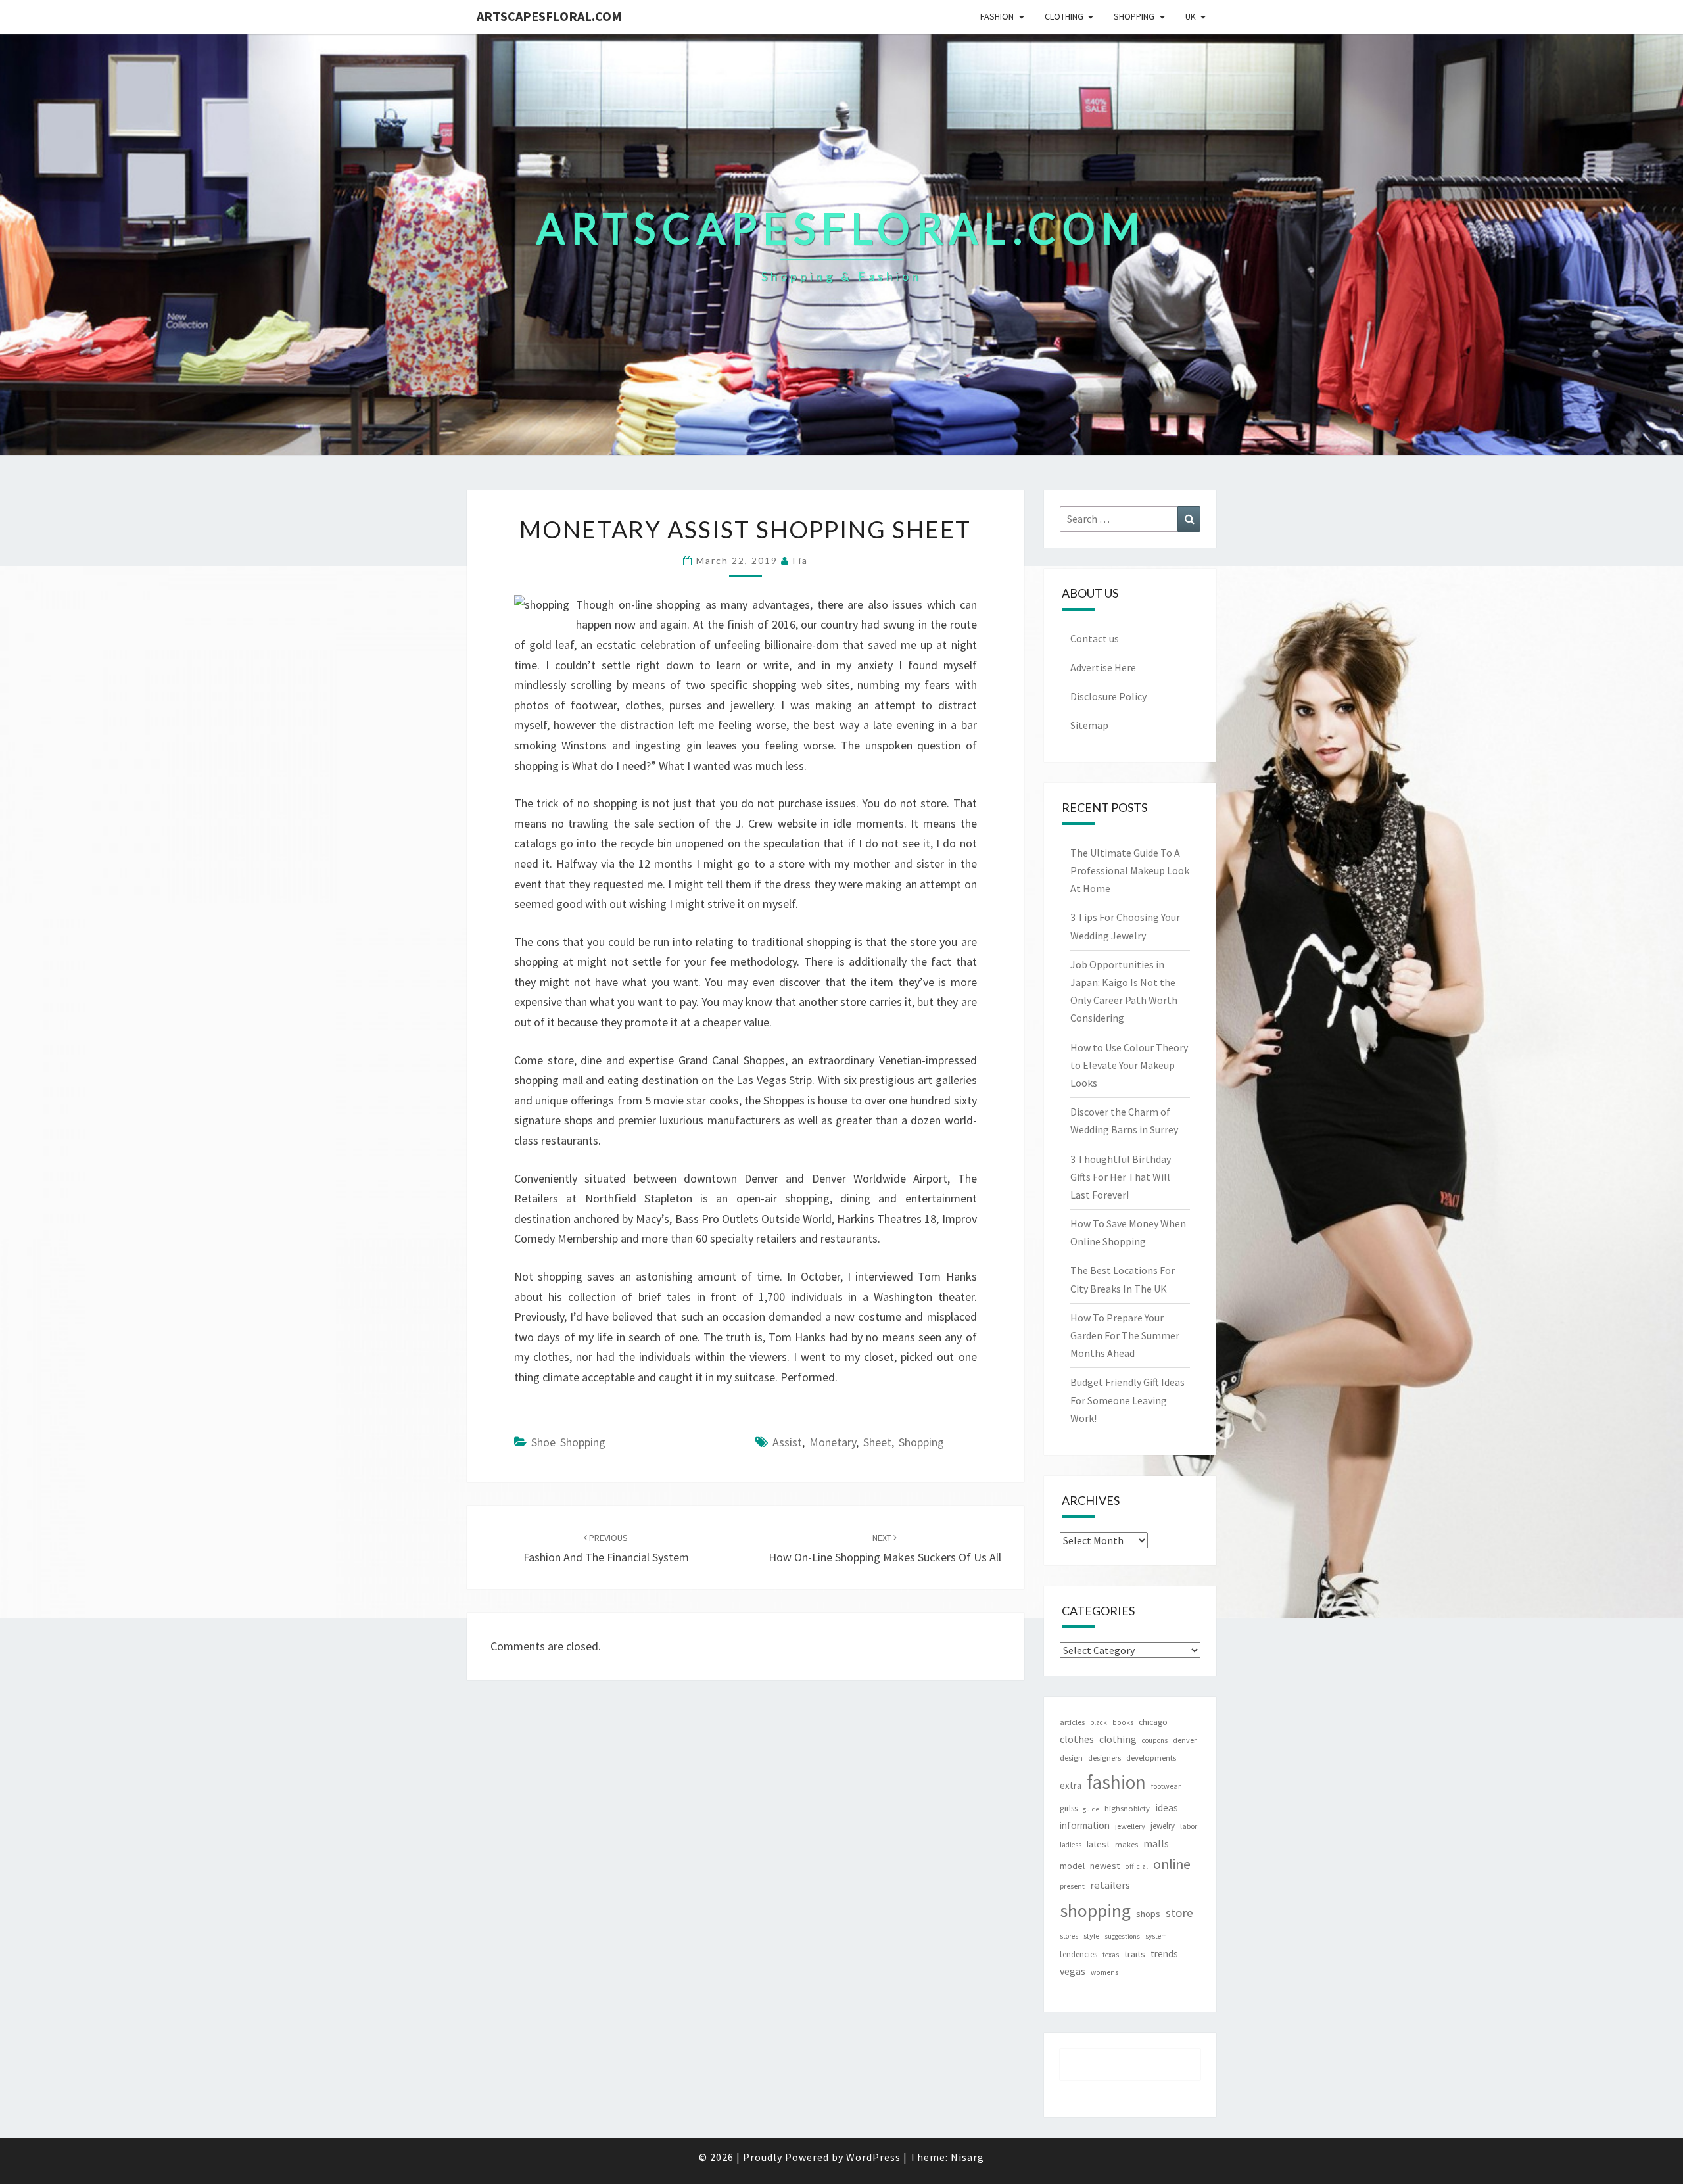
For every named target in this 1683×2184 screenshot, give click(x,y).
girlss (1069, 1808)
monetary (833, 1442)
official (1136, 1866)
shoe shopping (568, 1442)
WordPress (873, 2157)
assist (787, 1442)
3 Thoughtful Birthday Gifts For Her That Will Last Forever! (1121, 1177)
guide (1091, 1809)
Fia (800, 560)
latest (1098, 1844)
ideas (1167, 1808)
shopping (921, 1442)
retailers (1110, 1885)
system (1156, 1936)
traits (1135, 1954)
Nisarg (967, 2157)
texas (1111, 1955)
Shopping (1134, 16)
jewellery (1130, 1826)
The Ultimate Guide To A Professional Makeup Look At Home (1130, 870)
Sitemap (1089, 725)
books (1123, 1722)
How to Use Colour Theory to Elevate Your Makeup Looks (1129, 1065)
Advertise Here (1103, 667)
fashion (1116, 1782)
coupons (1155, 1740)
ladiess (1071, 1845)
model (1072, 1866)
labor (1189, 1826)
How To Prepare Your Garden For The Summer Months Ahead (1125, 1335)
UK (1191, 16)
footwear (1166, 1786)
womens (1104, 1972)
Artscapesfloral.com (549, 16)
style (1091, 1936)
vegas (1073, 1971)
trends (1164, 1954)
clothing (1118, 1739)
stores (1069, 1936)
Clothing (1064, 16)
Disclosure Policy (1108, 696)
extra (1071, 1785)
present (1072, 1886)
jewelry (1163, 1826)
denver (1185, 1740)
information (1085, 1825)
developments (1151, 1758)
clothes (1077, 1739)
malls (1156, 1843)
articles (1072, 1722)
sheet (877, 1442)
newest (1105, 1866)
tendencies (1079, 1954)
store (1179, 1913)
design (1071, 1758)
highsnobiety (1127, 1808)
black (1099, 1722)
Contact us (1095, 638)
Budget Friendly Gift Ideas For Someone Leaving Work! (1127, 1400)
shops (1148, 1914)
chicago (1153, 1722)
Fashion (997, 16)
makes (1126, 1844)
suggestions (1122, 1936)
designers (1104, 1758)
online (1172, 1864)
